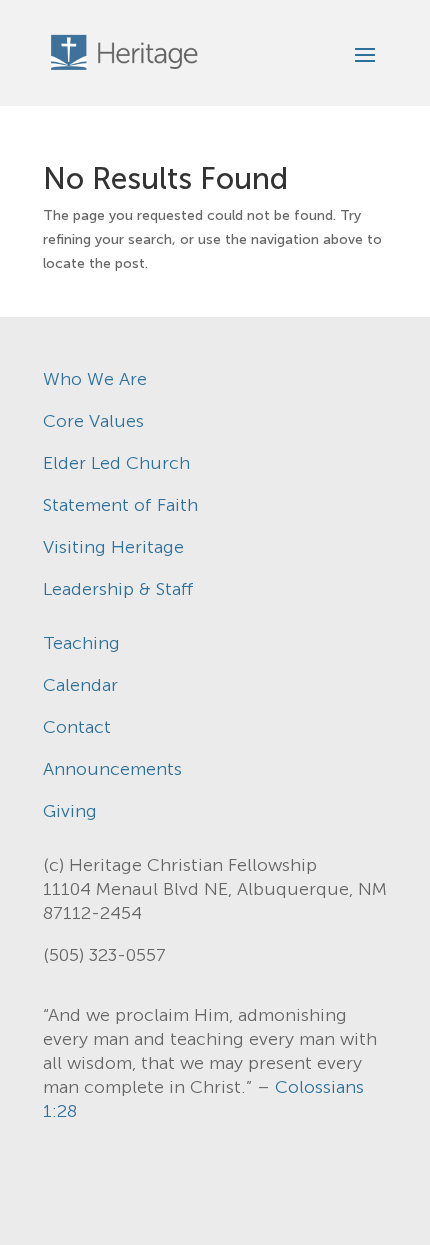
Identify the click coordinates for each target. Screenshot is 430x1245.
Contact (77, 727)
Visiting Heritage (113, 547)
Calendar (80, 685)
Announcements (112, 769)
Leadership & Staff (118, 589)
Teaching (81, 643)
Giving (70, 811)
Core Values (93, 421)
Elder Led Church (116, 463)
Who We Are (95, 379)
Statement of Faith (120, 505)
